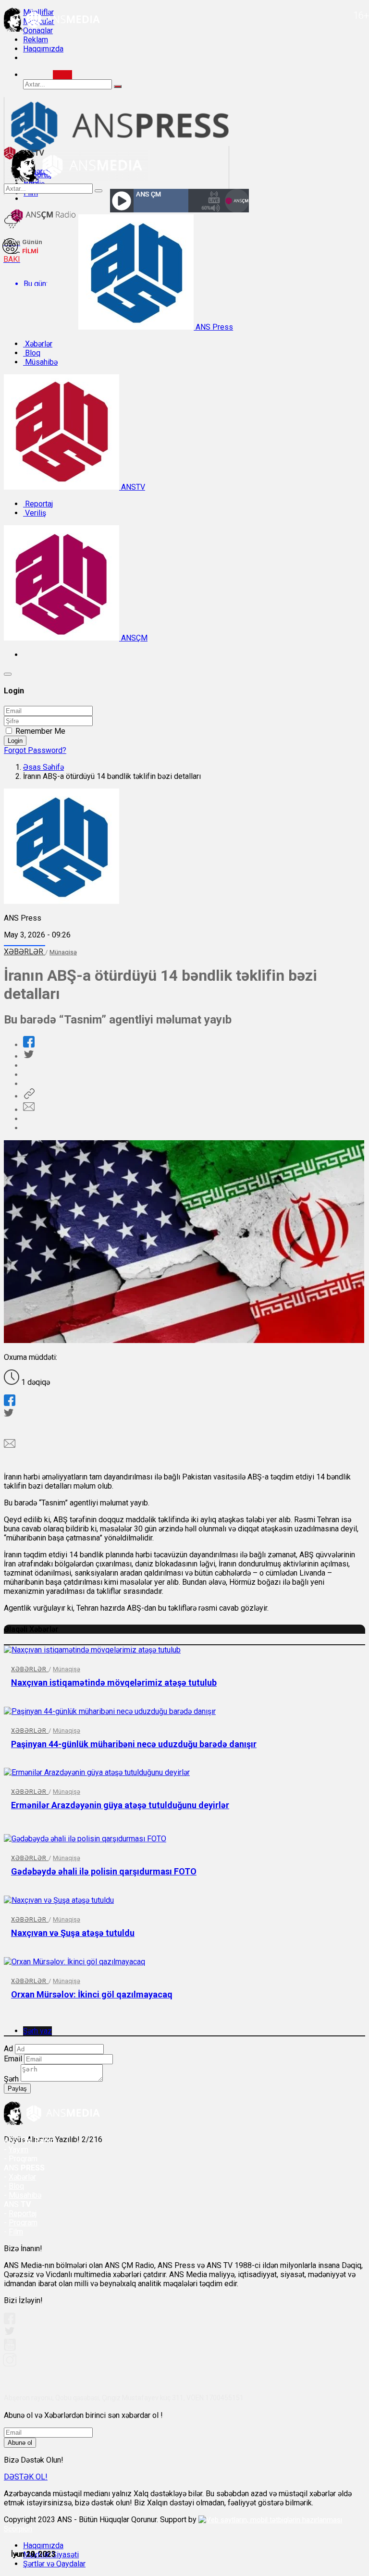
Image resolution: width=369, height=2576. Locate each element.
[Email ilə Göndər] (29, 1110)
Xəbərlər (38, 344)
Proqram (23, 2223)
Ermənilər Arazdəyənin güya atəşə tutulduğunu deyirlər (120, 1805)
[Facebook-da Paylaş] (29, 1045)
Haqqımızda (43, 49)
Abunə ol (20, 2443)
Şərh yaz (37, 2031)
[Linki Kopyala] (29, 1096)
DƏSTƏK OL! (26, 2477)
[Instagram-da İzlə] (10, 2364)
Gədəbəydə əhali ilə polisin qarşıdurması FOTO (104, 1871)
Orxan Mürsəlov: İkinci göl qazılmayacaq (92, 1994)
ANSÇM (133, 638)
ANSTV (132, 487)
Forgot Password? (35, 750)
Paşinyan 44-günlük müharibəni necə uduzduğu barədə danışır (134, 1744)
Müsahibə (40, 362)
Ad (8, 2049)
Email (13, 2059)
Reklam (36, 40)
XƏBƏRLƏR (25, 952)
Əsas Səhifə (43, 767)
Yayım (18, 2150)
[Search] (62, 75)
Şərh (11, 2079)
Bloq (32, 353)
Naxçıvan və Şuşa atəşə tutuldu (73, 1933)
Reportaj (38, 504)
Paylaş (17, 2089)
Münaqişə (63, 952)
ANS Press (213, 327)
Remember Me (40, 731)
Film (16, 2232)
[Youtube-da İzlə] (10, 2348)
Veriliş (35, 513)
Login (15, 741)
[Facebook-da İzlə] (10, 2322)
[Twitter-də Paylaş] (28, 1056)
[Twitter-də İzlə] (9, 2333)
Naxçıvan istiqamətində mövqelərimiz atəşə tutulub (114, 1682)
